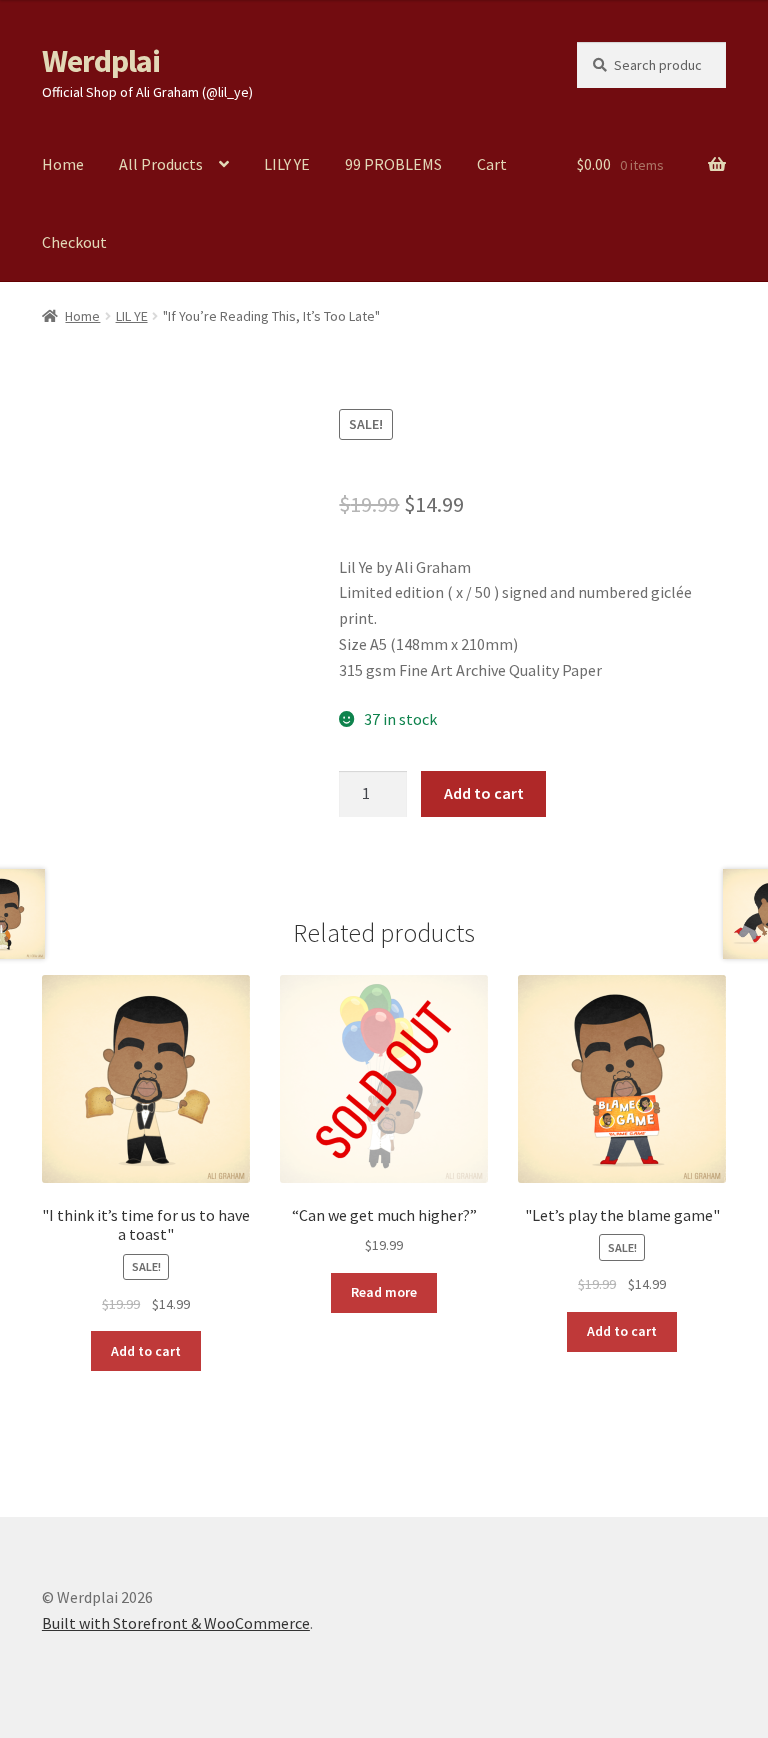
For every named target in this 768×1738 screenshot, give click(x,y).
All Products (161, 164)
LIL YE (132, 316)
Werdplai (101, 61)
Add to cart (484, 793)
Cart (492, 164)
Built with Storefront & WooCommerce (176, 1623)
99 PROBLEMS (393, 164)
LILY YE (287, 164)
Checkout (74, 242)
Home (63, 164)
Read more (384, 1292)
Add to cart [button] (146, 1351)
